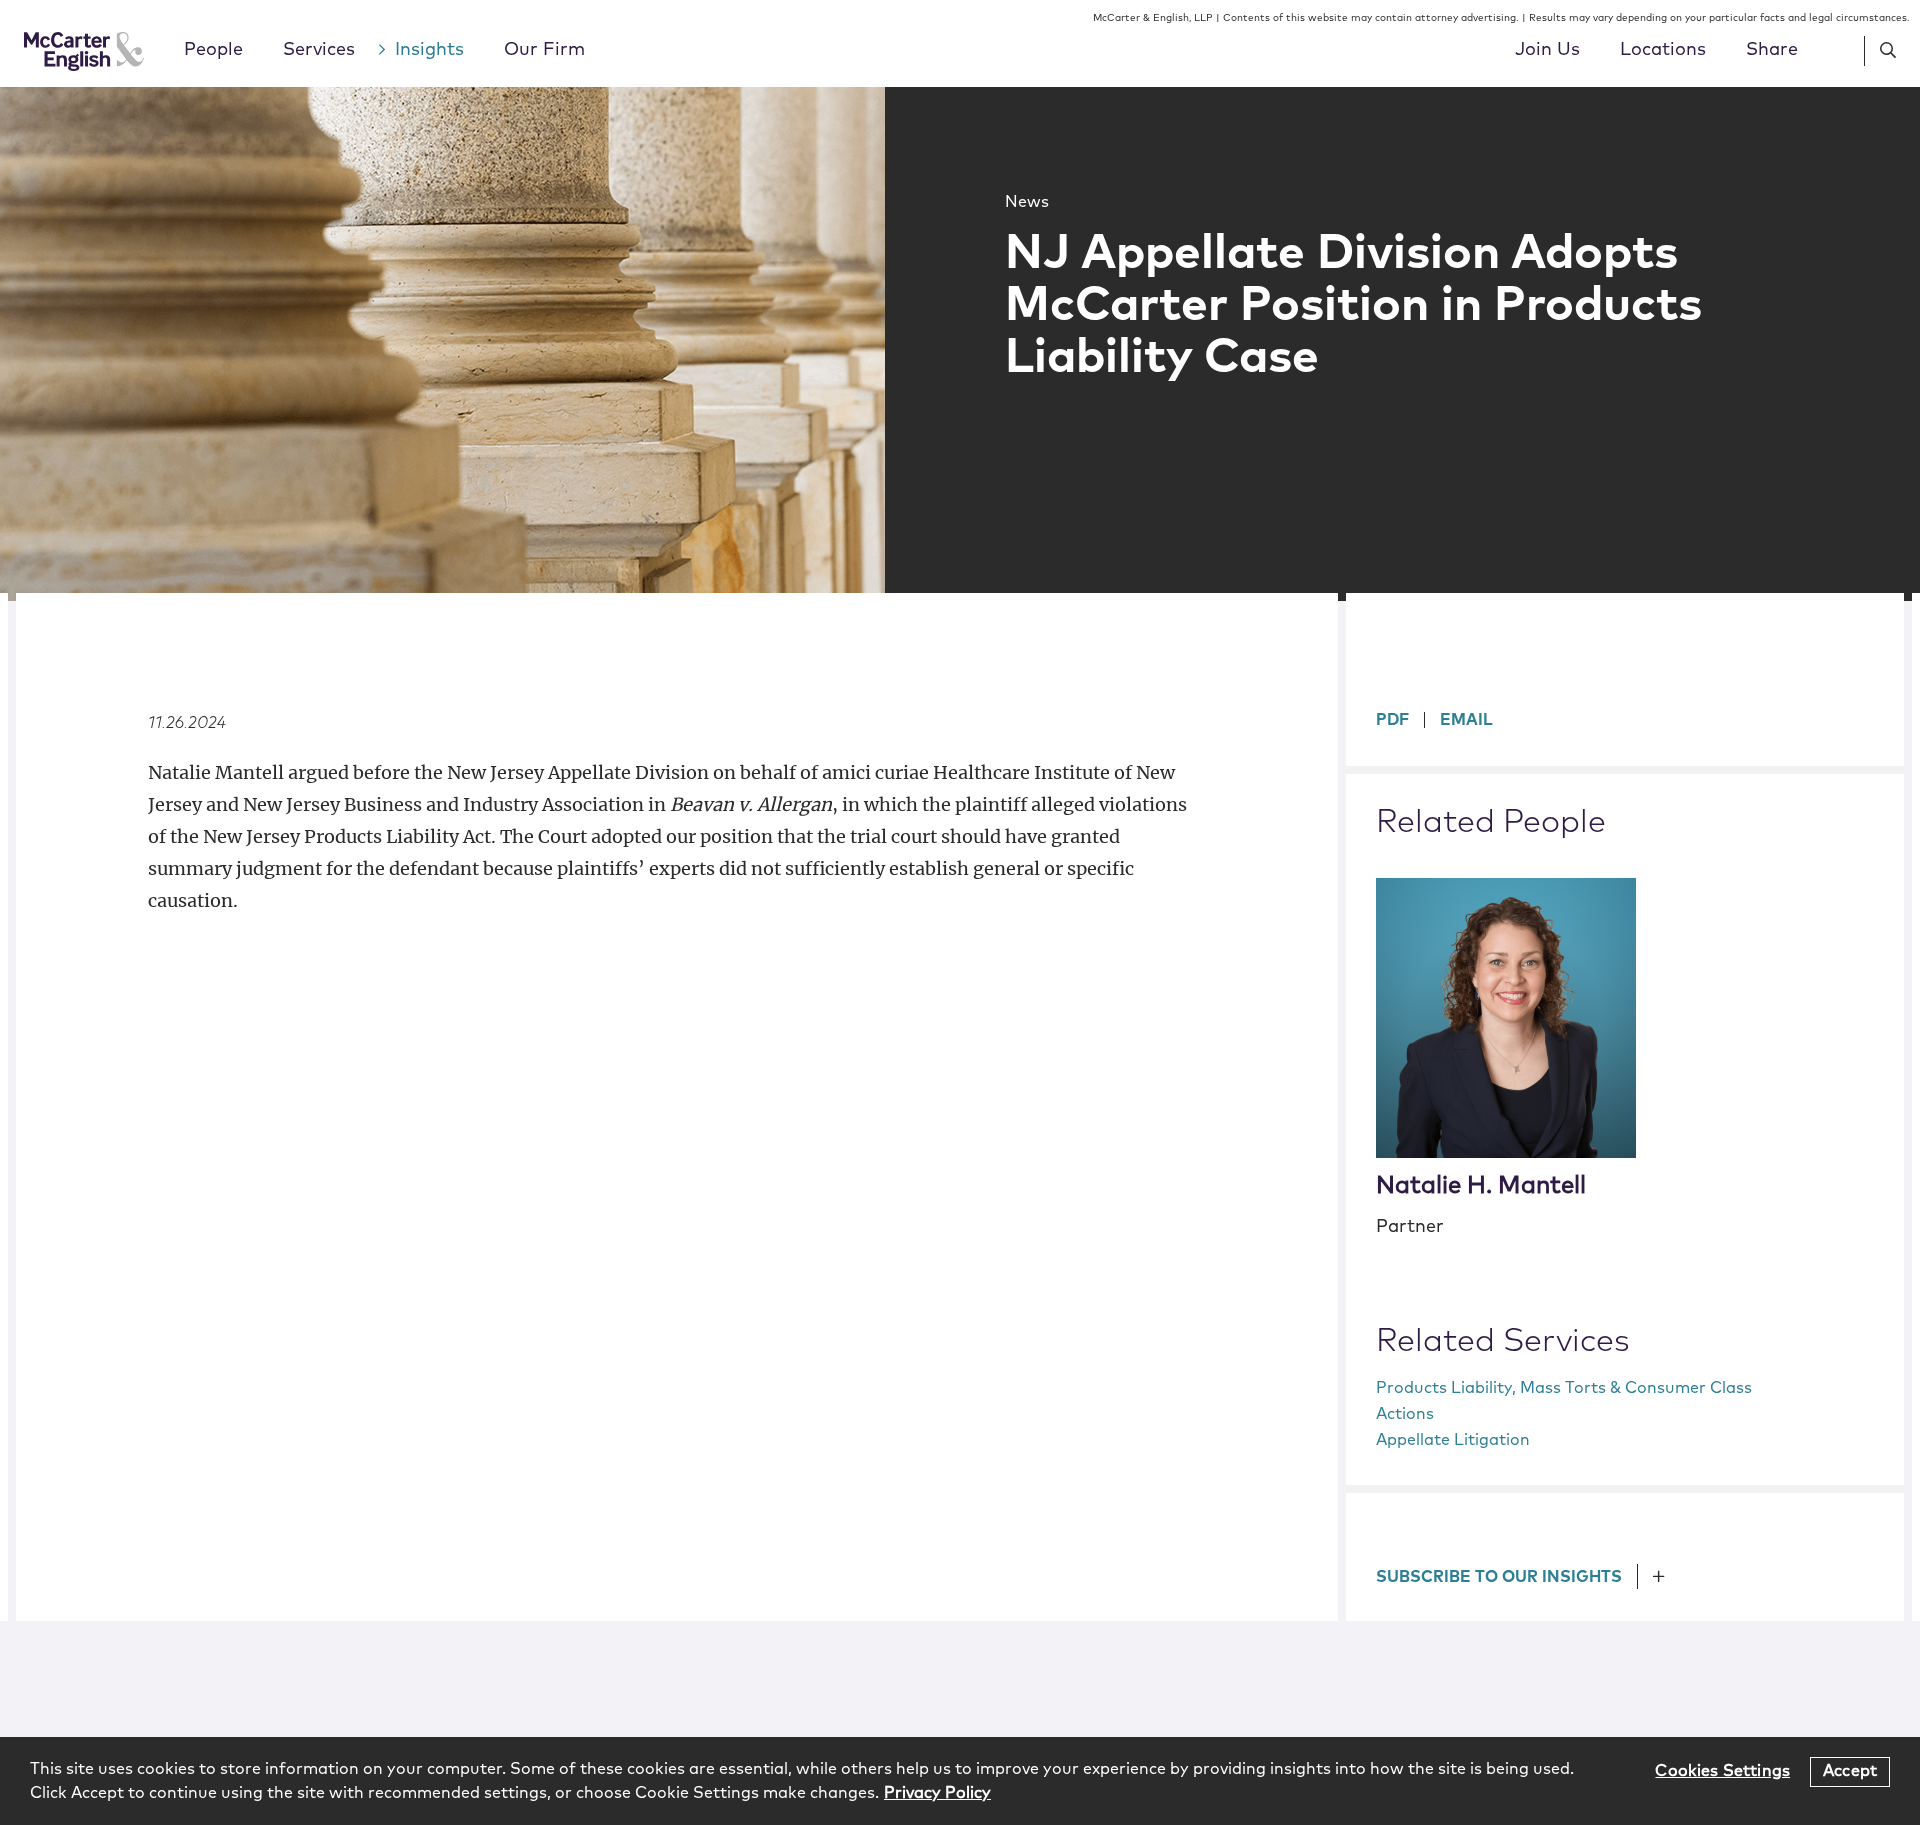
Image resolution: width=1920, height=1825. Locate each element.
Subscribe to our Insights (1499, 1577)
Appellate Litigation (1453, 1440)
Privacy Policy (937, 1793)
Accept (1850, 1771)
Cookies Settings (1722, 1771)
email (1466, 720)
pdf (1392, 720)
